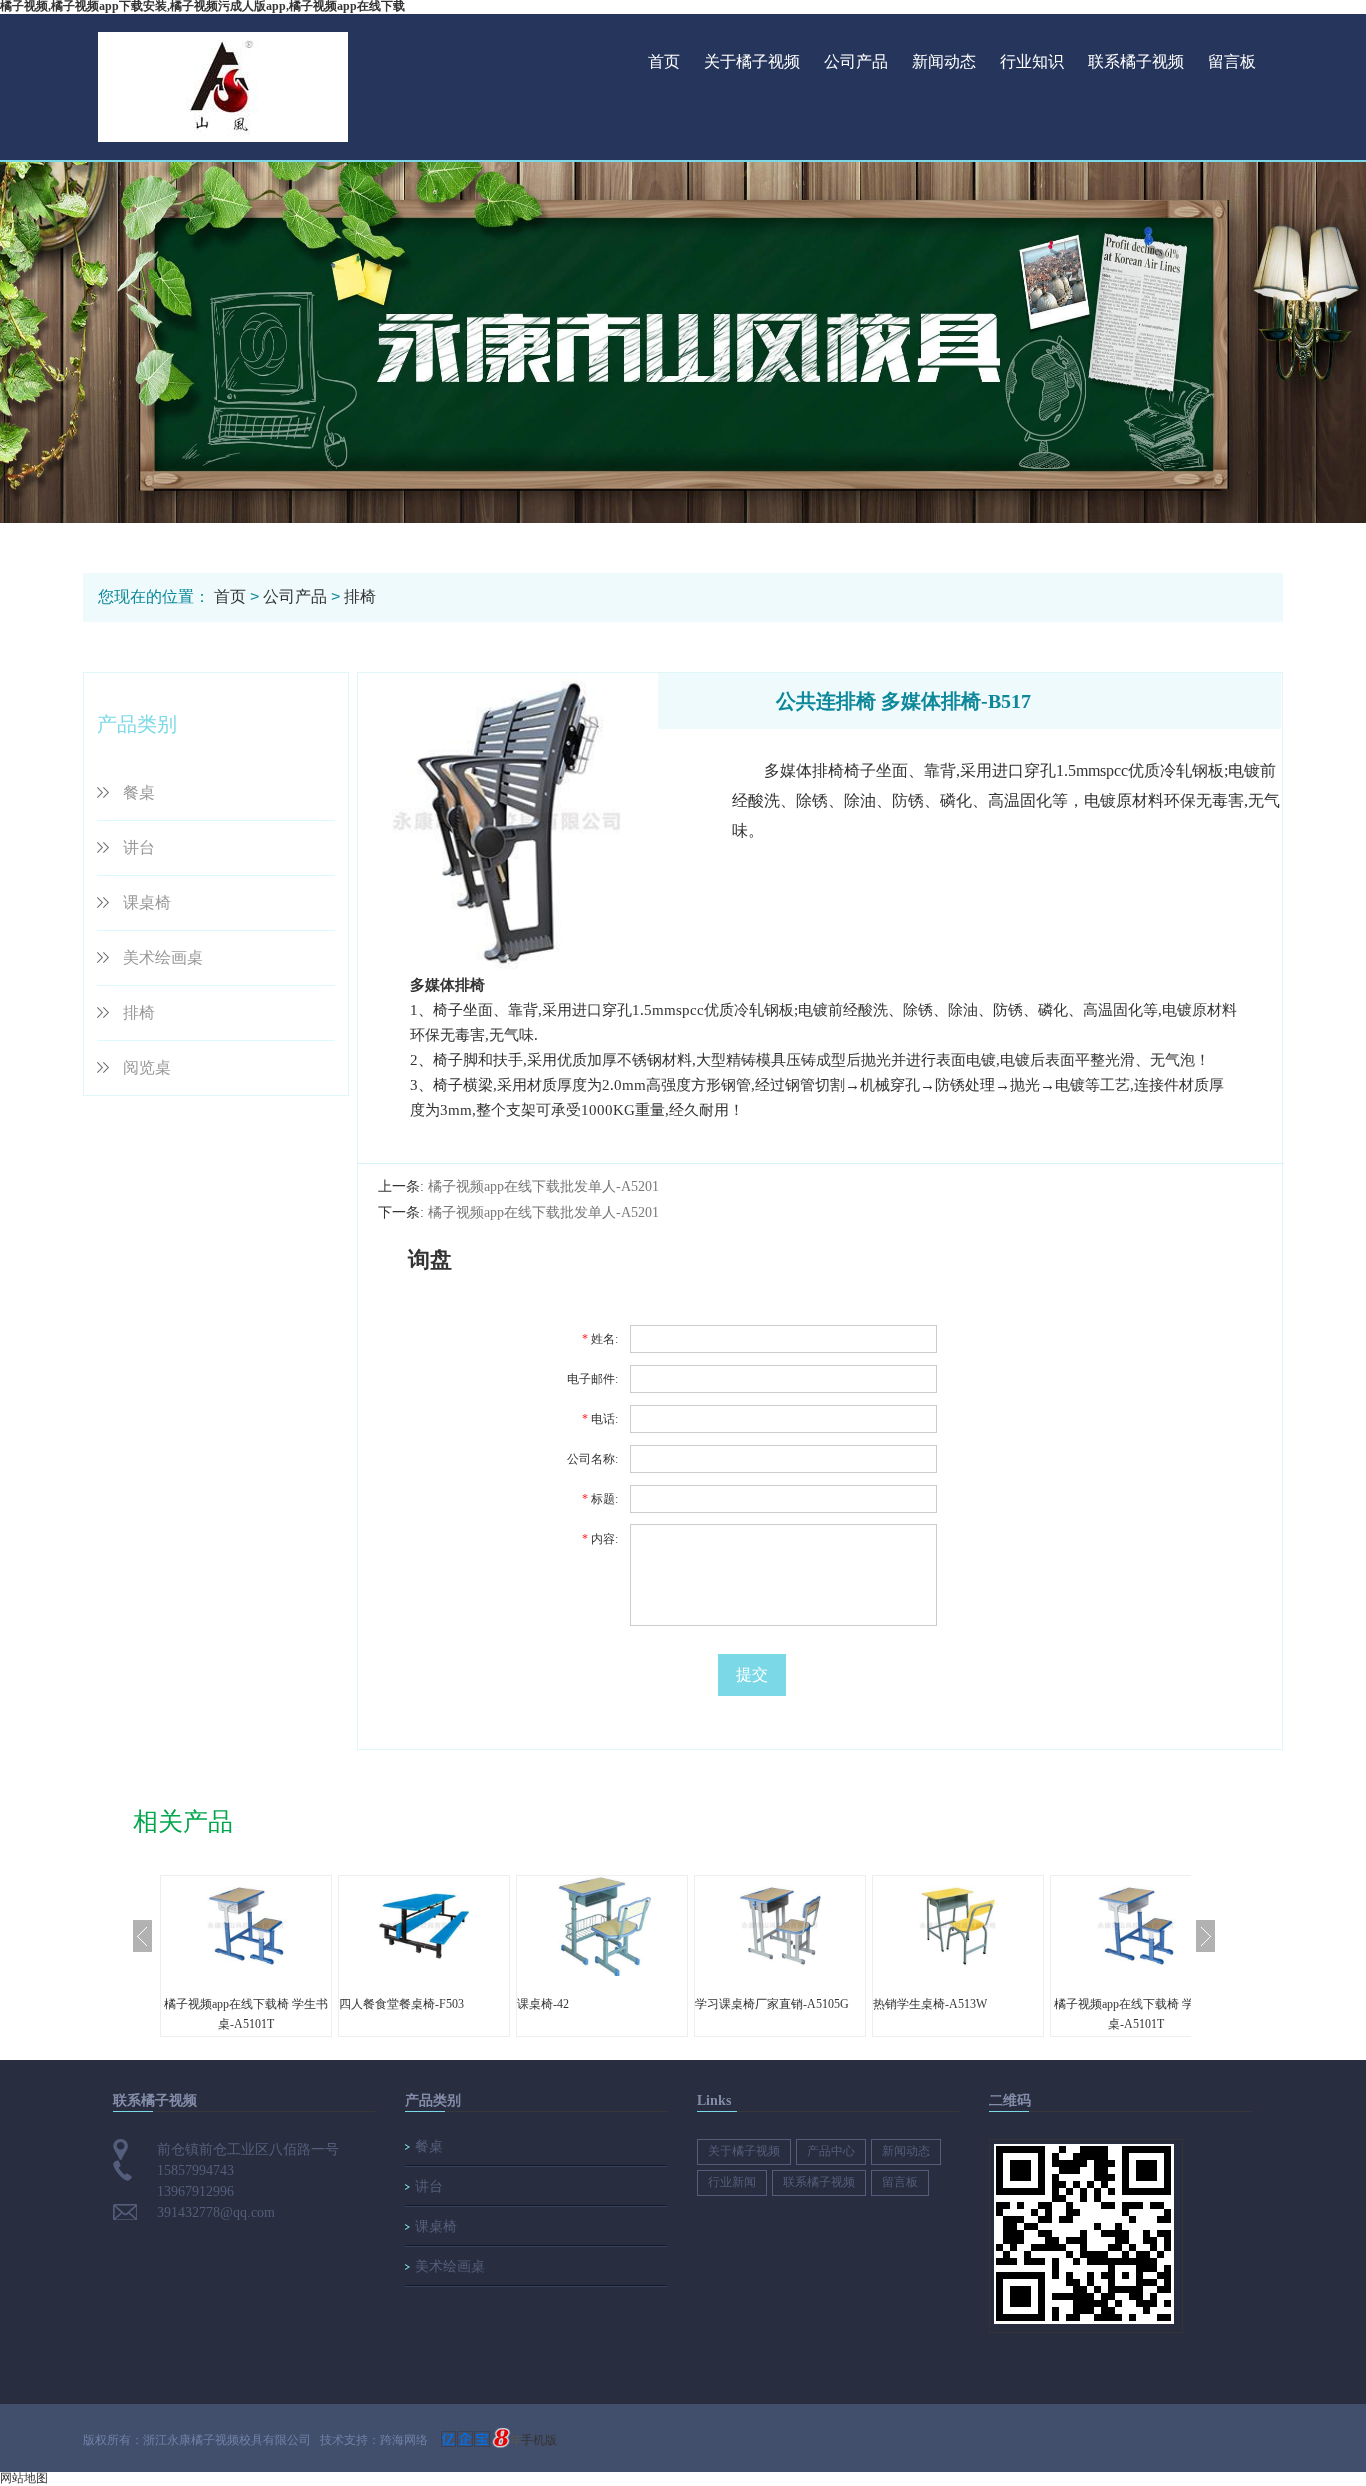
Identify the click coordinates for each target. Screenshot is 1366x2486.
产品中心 (831, 2151)
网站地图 (24, 2478)
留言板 (1232, 61)
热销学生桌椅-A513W (930, 2004)
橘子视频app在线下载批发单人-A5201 (543, 1186)
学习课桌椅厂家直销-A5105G (772, 2004)
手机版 (539, 2440)
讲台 (139, 847)
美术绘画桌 (163, 957)
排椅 (360, 596)
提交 (752, 1674)
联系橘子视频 (1136, 61)
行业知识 (1032, 61)
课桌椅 (147, 902)
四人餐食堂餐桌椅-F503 (401, 2004)
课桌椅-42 (543, 2004)
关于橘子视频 (752, 61)
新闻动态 (944, 61)
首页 (664, 61)
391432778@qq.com (216, 2212)
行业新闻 (732, 2182)
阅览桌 (147, 1067)
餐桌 (139, 792)
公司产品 (856, 61)
